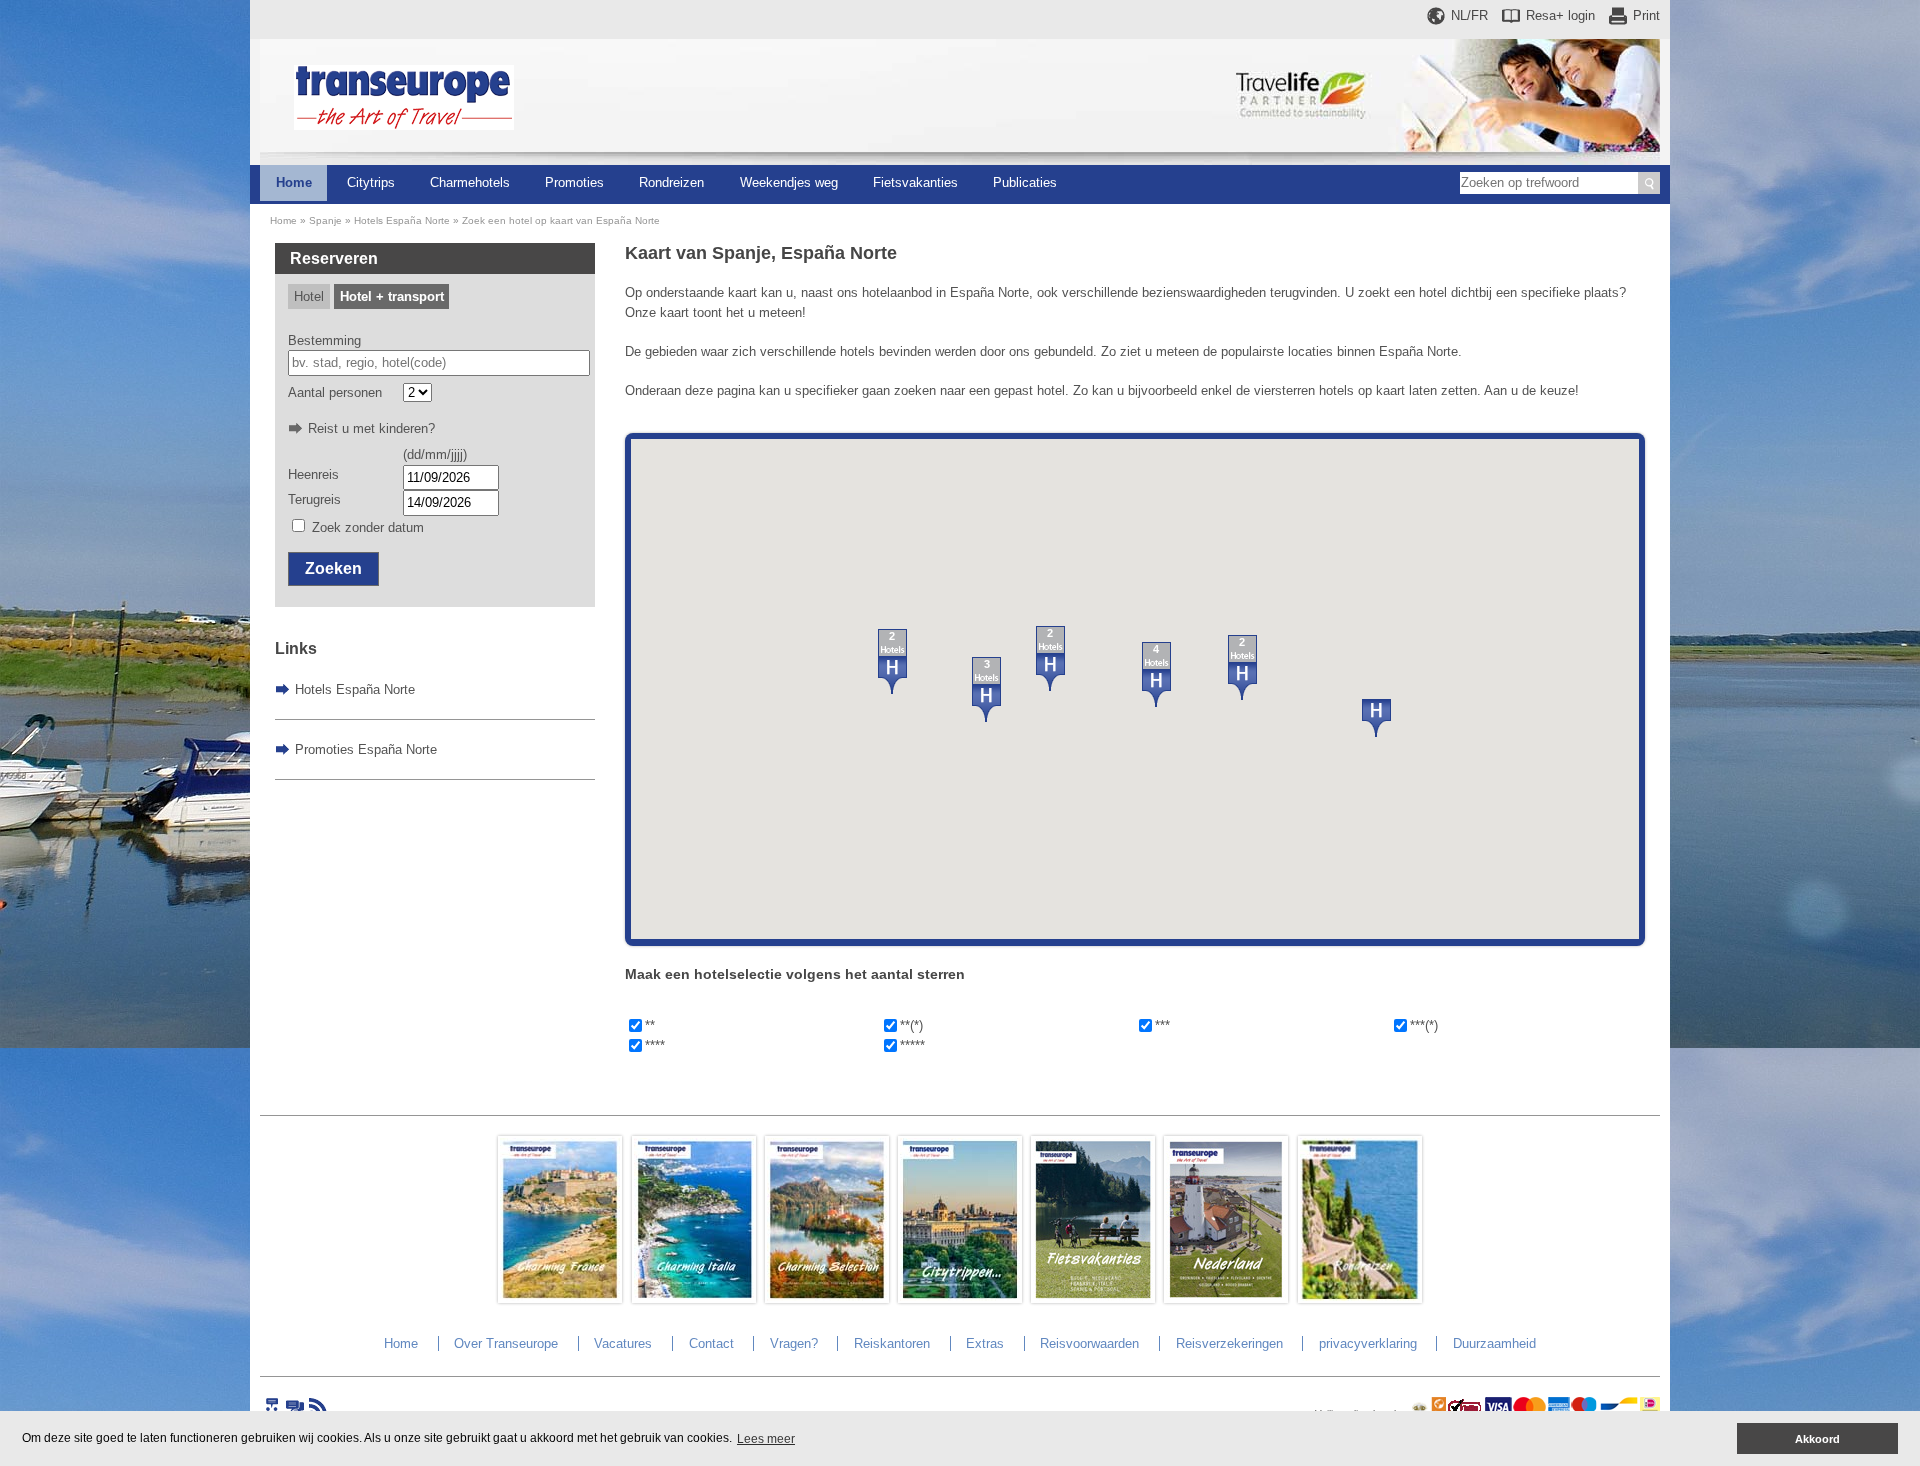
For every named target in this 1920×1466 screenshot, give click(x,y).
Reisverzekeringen (1229, 1343)
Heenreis (313, 474)
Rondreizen (671, 182)
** (650, 1025)
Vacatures (623, 1343)
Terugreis (314, 499)
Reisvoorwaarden (1089, 1343)
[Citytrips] (960, 1298)
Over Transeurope (506, 1343)
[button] (1376, 718)
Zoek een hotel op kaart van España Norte (561, 220)
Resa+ (1560, 15)
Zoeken (333, 568)
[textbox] (439, 363)
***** (912, 1045)
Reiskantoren (892, 1343)
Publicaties (1025, 182)
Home (294, 182)
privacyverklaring (1368, 1343)
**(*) (911, 1025)
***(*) (1424, 1025)
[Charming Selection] (827, 1298)
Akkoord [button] (1817, 1439)
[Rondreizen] (1360, 1298)
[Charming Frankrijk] (560, 1298)
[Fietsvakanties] (1093, 1298)
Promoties (574, 182)
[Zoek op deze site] (1649, 183)
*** (1162, 1025)
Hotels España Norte (402, 220)
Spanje (325, 220)
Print (1646, 15)
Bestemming (324, 340)
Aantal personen (335, 392)
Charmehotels (470, 182)
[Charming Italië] (694, 1298)
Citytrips (371, 182)
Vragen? (794, 1343)
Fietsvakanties (915, 182)
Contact (711, 1343)
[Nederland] (1226, 1298)
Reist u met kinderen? (371, 428)
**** (655, 1045)
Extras (985, 1343)
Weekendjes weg (789, 182)
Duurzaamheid (1494, 1343)
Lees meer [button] (766, 1439)
